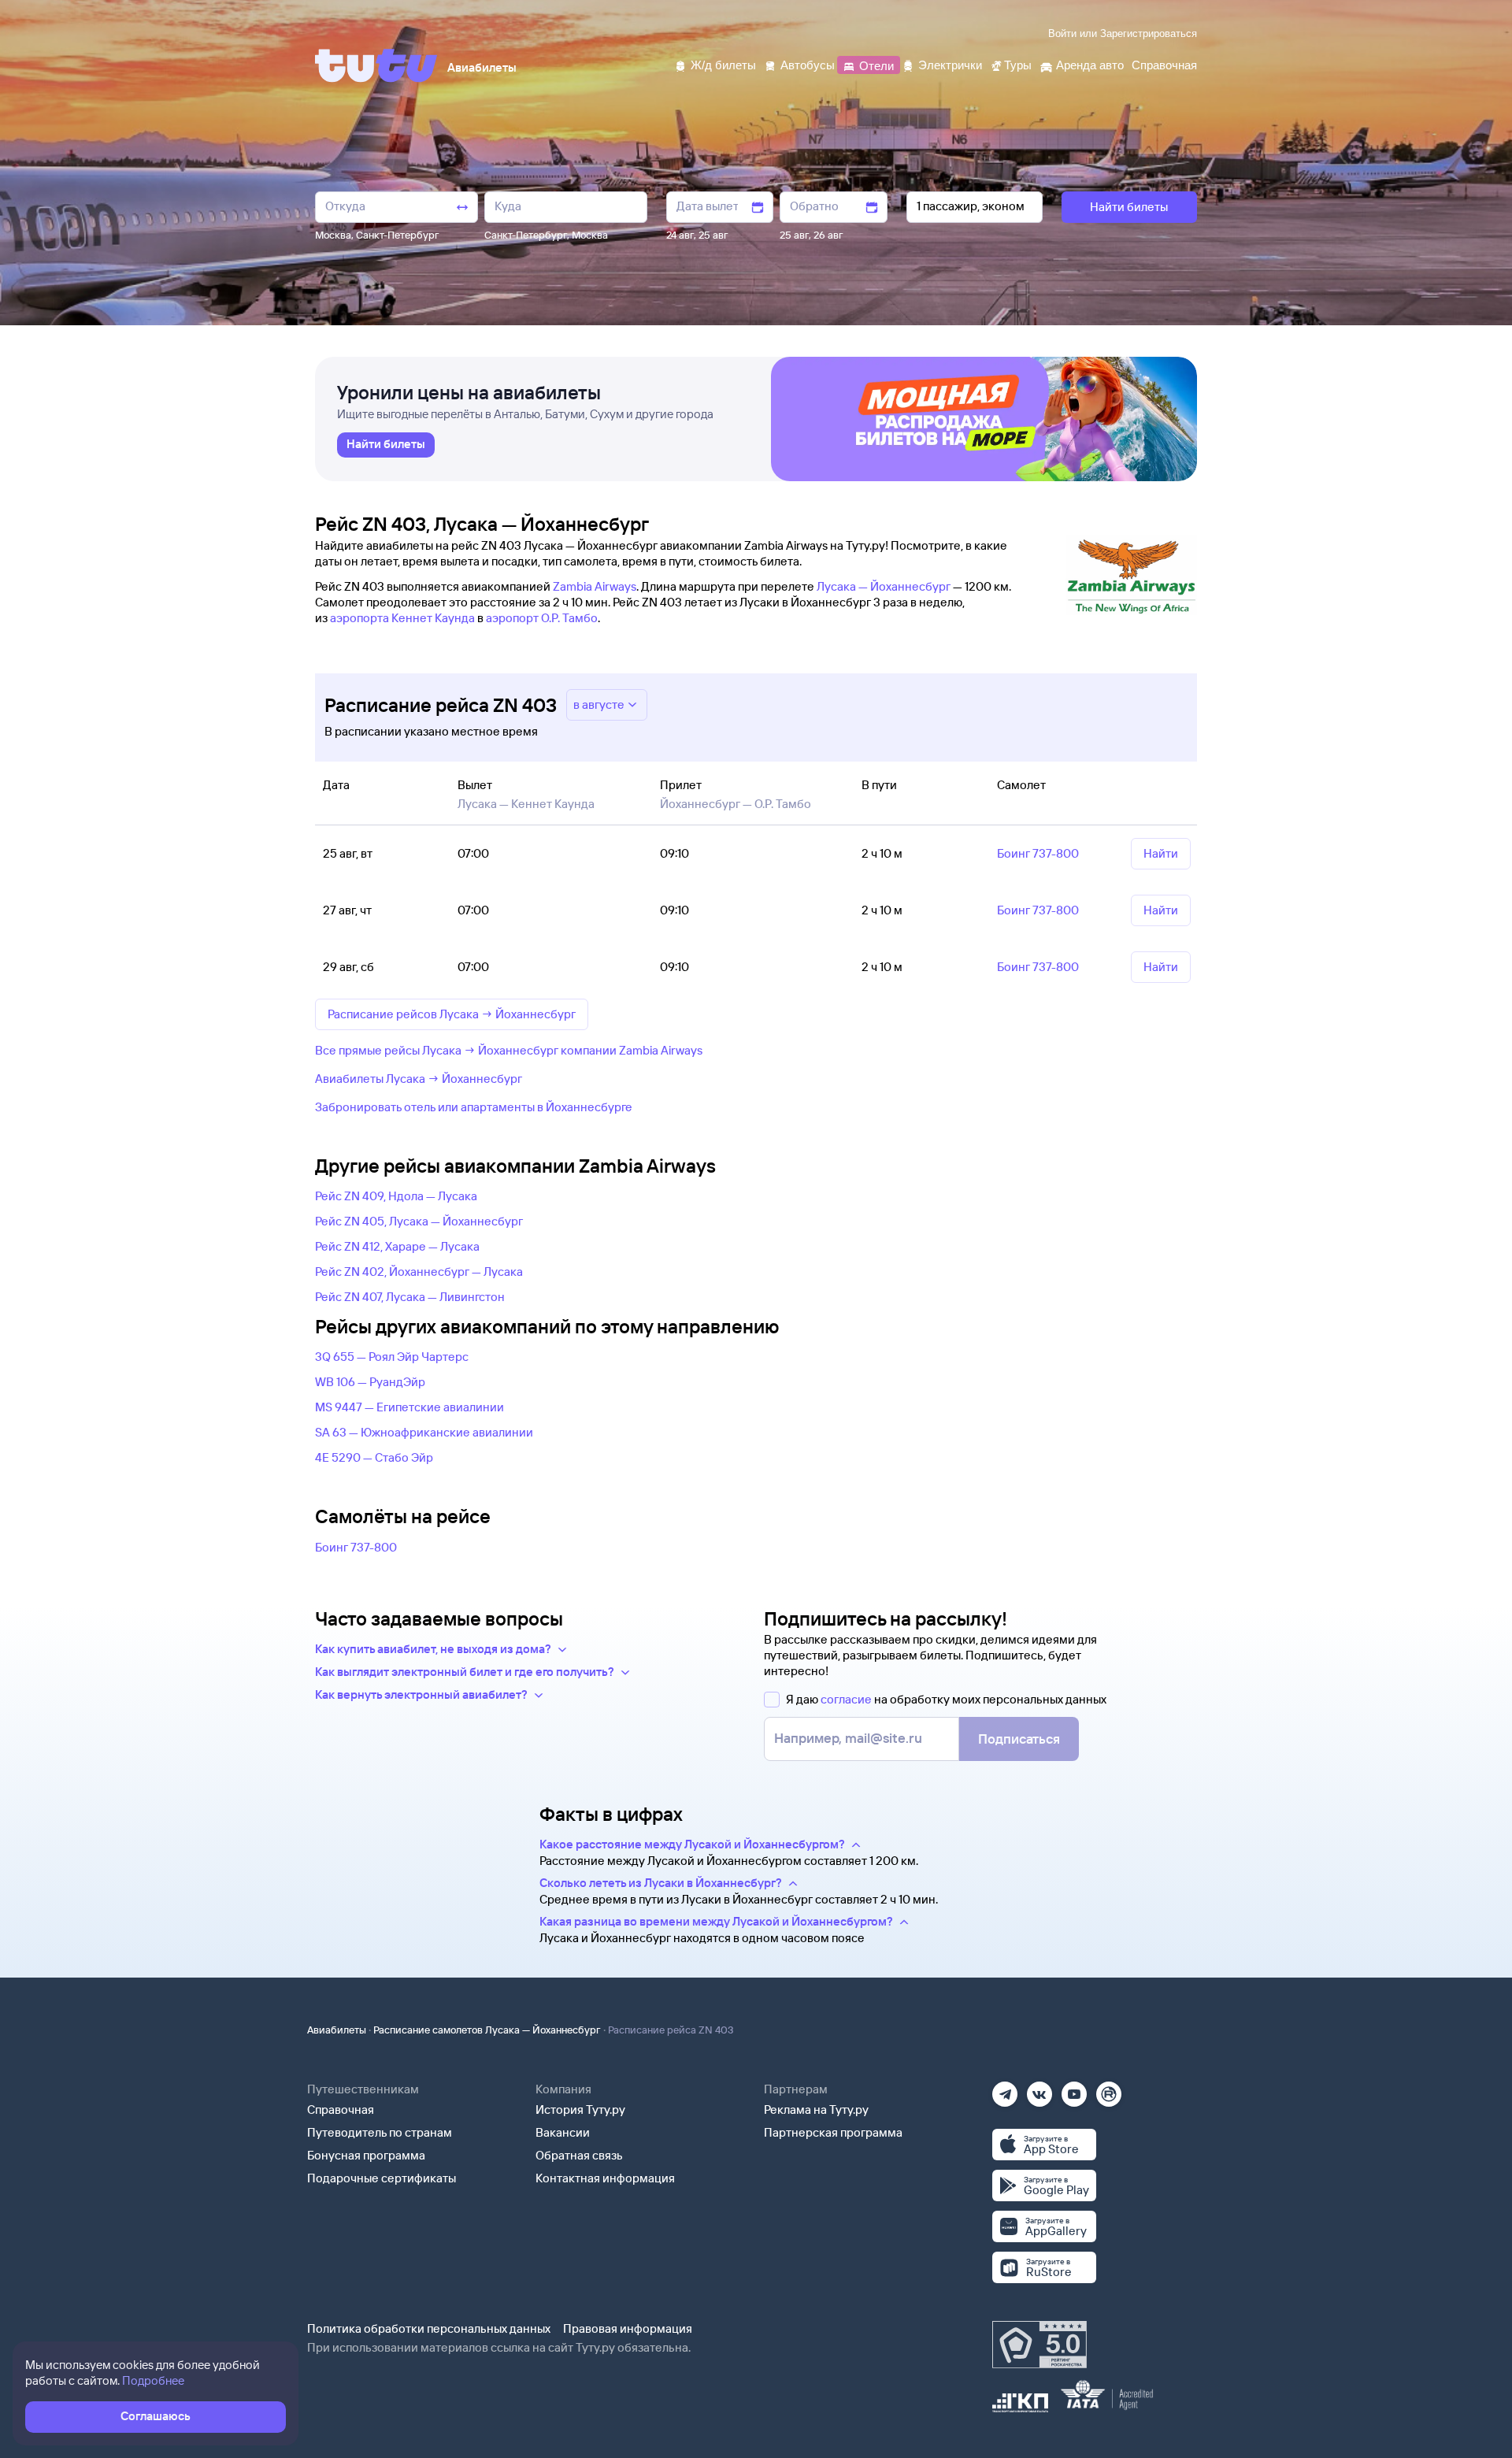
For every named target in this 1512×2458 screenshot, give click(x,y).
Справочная (341, 2110)
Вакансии (563, 2132)
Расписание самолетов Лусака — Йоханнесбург (487, 2030)
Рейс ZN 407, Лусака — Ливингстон (410, 1297)
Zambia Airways (595, 586)
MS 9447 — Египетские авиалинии (409, 1407)
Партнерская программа (833, 2132)
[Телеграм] (1005, 2089)
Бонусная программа (366, 2155)
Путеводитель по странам (380, 2132)
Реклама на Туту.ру (816, 2110)
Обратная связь (579, 2155)
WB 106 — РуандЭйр (370, 1382)
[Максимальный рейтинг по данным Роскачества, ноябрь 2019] (1039, 2345)
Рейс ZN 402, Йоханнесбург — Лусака (419, 1272)
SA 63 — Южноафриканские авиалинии (424, 1432)
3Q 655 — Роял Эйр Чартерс (392, 1357)
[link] (386, 445)
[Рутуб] (1109, 2089)
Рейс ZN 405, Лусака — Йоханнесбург (419, 1221)
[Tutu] (376, 65)
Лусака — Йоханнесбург (884, 586)
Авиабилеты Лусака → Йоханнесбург (419, 1079)
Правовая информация (628, 2328)
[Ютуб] (1074, 2089)
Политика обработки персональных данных (429, 2328)
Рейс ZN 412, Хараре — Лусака (397, 1246)
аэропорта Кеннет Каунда (402, 618)
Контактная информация (605, 2178)
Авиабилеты (337, 2030)
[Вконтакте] (1039, 2089)
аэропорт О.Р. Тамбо (542, 618)
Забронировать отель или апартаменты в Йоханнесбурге (474, 1107)
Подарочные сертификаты (382, 2178)
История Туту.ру (580, 2110)
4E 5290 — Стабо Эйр (374, 1457)
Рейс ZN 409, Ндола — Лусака (396, 1196)
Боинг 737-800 (356, 1547)
